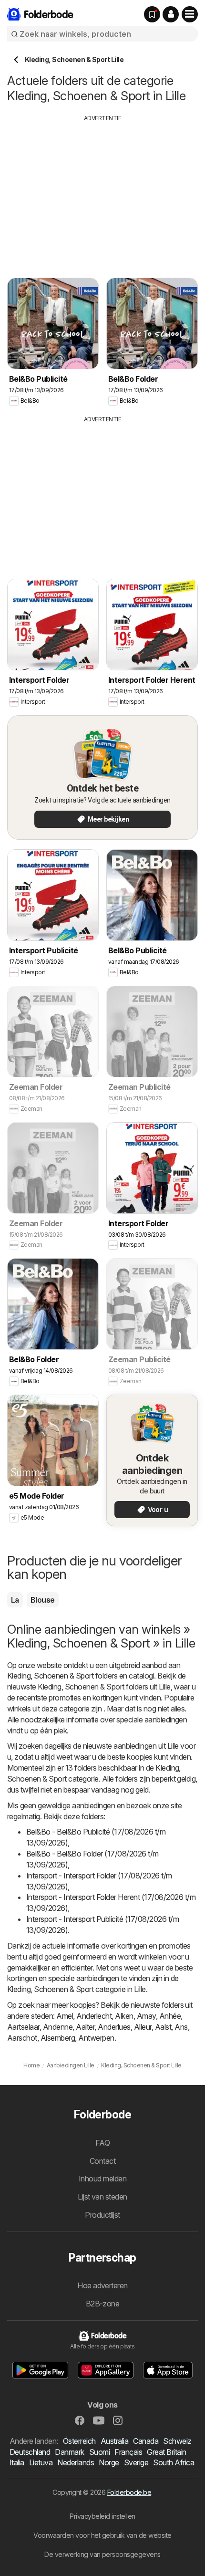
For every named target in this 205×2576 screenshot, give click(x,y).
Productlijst (102, 2215)
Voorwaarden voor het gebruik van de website (102, 2535)
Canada (146, 2441)
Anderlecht (94, 2016)
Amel (65, 2016)
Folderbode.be (129, 2492)
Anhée (170, 2016)
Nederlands (76, 2462)
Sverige (136, 2462)
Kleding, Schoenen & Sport (50, 1676)
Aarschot (22, 2038)
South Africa (174, 2462)
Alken (124, 2016)
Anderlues (114, 2027)
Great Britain (166, 2452)
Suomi (99, 2452)
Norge (109, 2462)
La (15, 1600)
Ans (181, 2027)
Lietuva (41, 2462)
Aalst (163, 2027)
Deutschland (30, 2452)
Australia (114, 2441)
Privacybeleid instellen (102, 2516)
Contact (102, 2161)
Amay (146, 2016)
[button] (171, 14)
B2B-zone (103, 2304)
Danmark (69, 2452)
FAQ (102, 2143)
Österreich (79, 2441)
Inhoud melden (102, 2179)
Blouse (43, 1600)
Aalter (85, 2027)
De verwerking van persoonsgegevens (102, 2554)
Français (128, 2452)
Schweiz (177, 2441)
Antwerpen (96, 2038)
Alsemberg (58, 2038)
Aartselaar (23, 2027)
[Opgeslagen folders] (152, 14)
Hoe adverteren (102, 2285)
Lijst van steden (102, 2197)
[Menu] (190, 14)
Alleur (143, 2027)
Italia (17, 2462)
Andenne (58, 2027)
